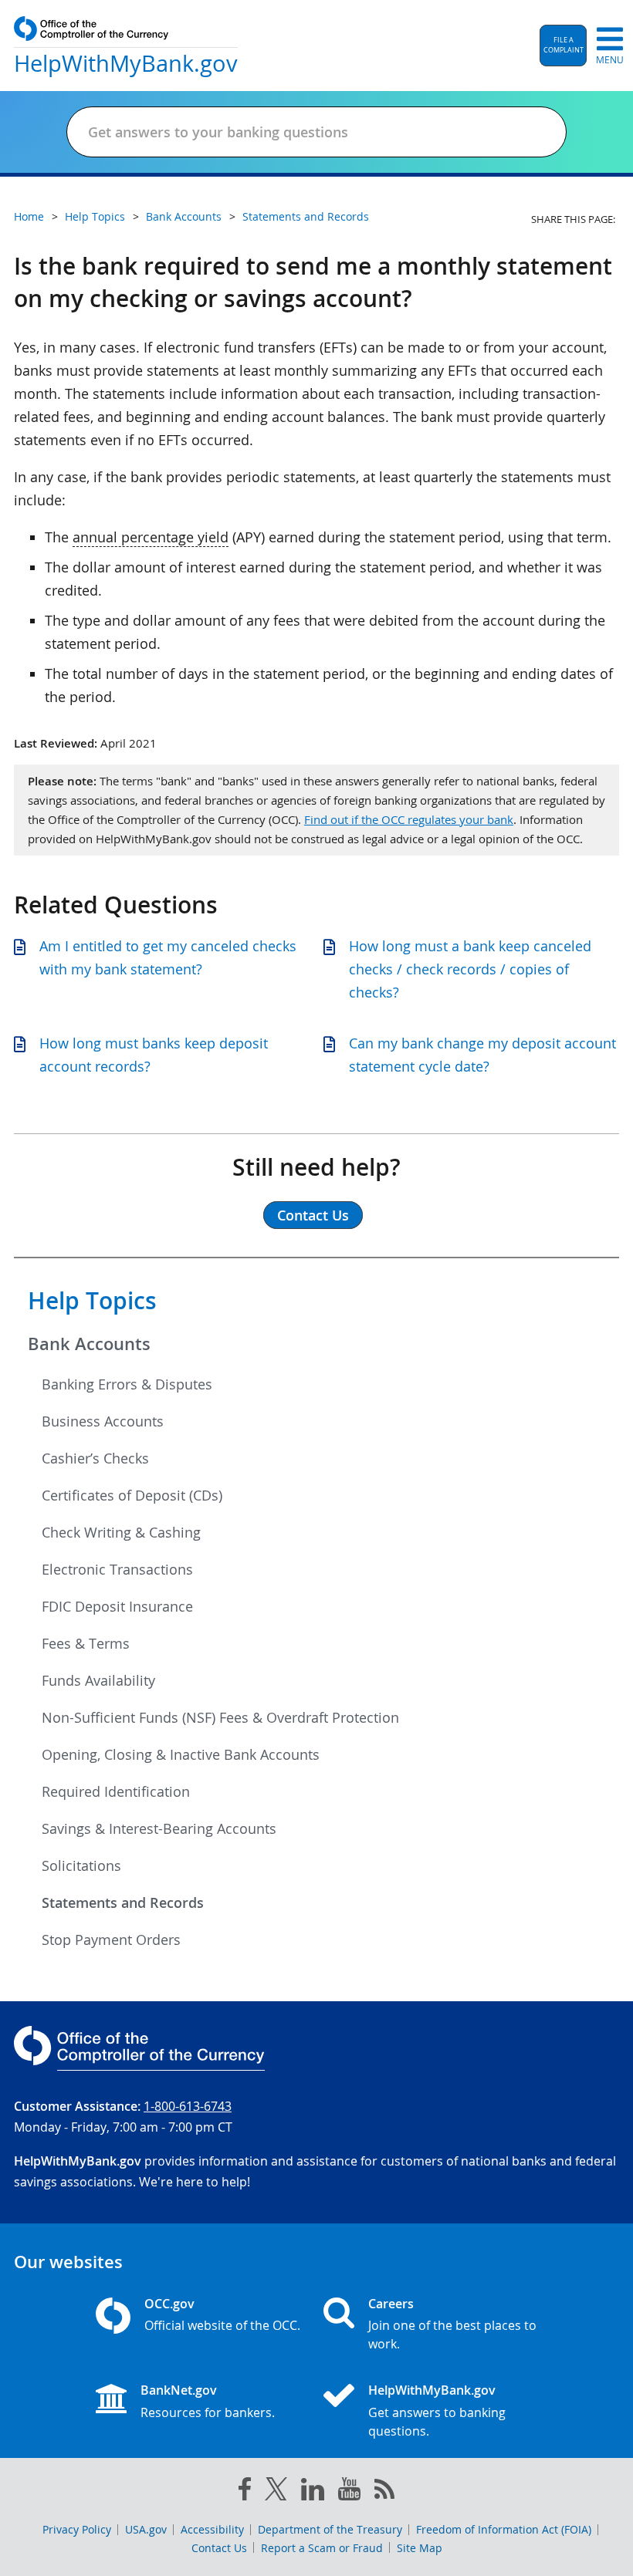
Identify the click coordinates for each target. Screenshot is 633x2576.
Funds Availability (98, 1680)
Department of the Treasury (330, 2529)
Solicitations (81, 1865)
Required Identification (116, 1791)
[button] (563, 46)
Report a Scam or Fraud (322, 2548)
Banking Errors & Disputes (127, 1384)
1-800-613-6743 (188, 2106)
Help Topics (92, 1301)
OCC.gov (169, 2304)
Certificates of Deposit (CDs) (132, 1495)
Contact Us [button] (313, 1215)
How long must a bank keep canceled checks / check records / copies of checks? (470, 969)
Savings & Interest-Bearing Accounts (159, 1828)
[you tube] (349, 2492)
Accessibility (212, 2529)
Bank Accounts (89, 1344)
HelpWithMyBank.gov (432, 2390)
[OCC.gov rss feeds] (384, 2492)
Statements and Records (123, 1902)
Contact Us (219, 2548)
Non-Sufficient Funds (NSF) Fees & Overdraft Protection (220, 1717)
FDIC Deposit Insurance (117, 1606)
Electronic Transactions (117, 1569)
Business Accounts (103, 1421)
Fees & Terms (86, 1643)
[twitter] (276, 2492)
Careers (391, 2304)
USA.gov (146, 2529)
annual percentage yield (151, 537)
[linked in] (313, 2492)
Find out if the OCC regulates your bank (409, 819)
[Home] (345, 2397)
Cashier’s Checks (95, 1458)
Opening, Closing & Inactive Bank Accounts (181, 1754)
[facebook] (245, 2492)
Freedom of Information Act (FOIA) (504, 2529)
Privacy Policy (77, 2529)
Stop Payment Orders (111, 1940)
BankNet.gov (179, 2390)
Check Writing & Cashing (121, 1532)
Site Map (420, 2548)
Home (29, 216)
